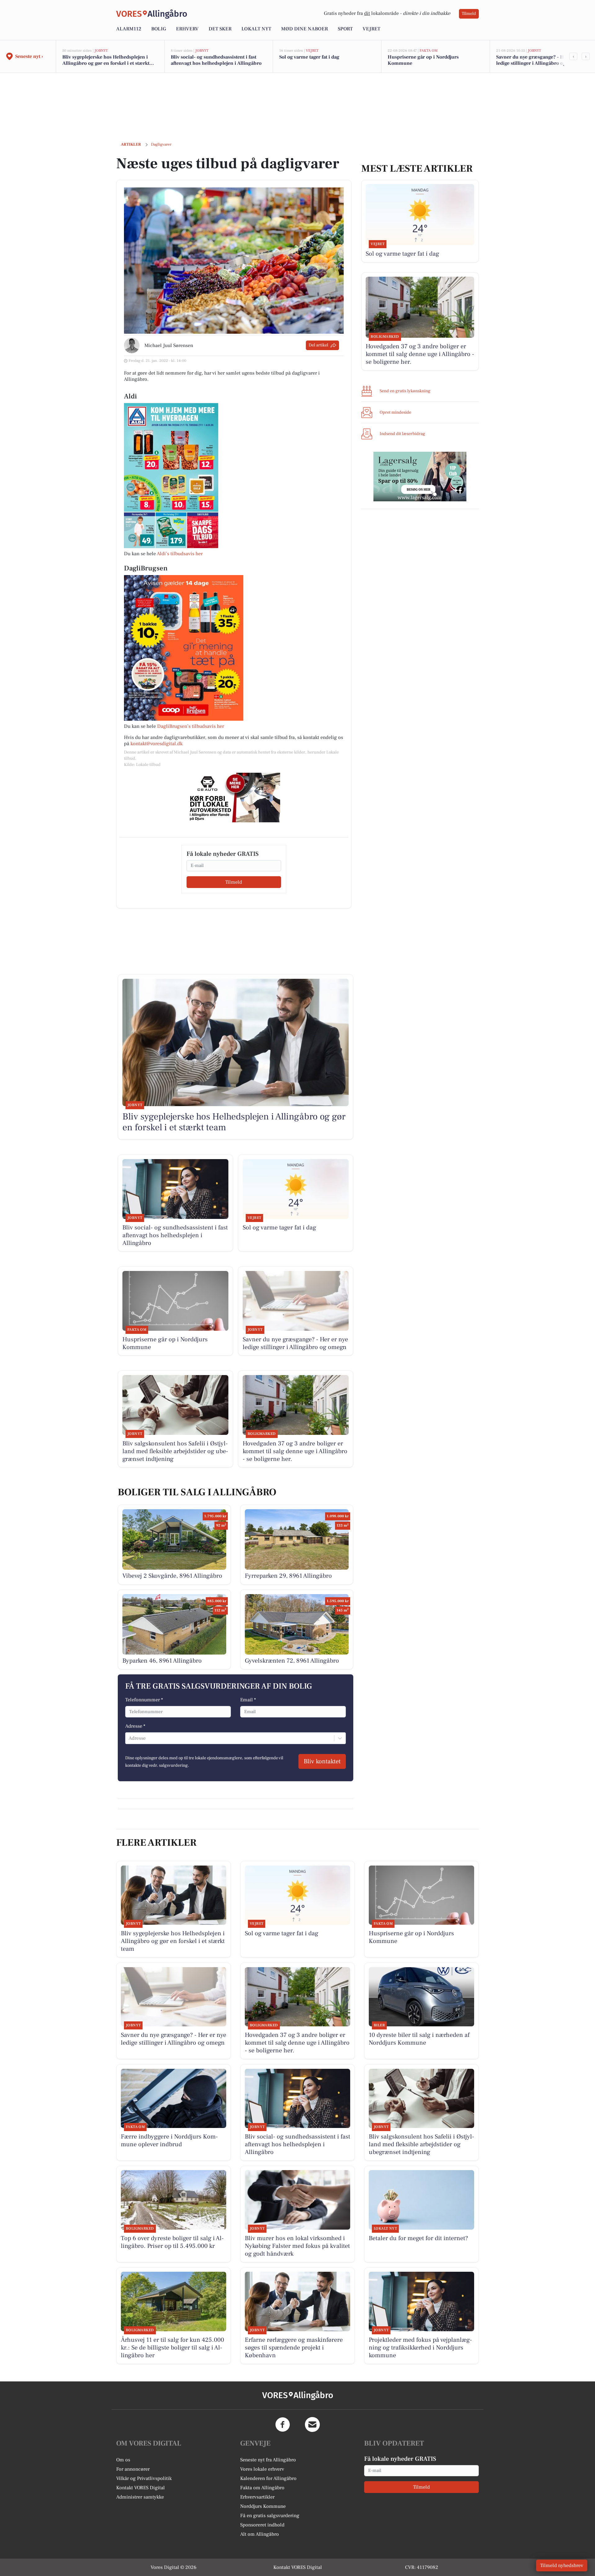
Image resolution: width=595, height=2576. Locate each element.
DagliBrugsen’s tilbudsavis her (191, 726)
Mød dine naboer (304, 29)
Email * (248, 1700)
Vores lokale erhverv (262, 2469)
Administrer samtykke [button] (140, 2497)
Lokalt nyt (256, 29)
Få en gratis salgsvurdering (270, 2516)
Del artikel (318, 345)
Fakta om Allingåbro (262, 2488)
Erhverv (187, 29)
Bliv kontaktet (322, 1761)
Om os (123, 2460)
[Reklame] (234, 798)
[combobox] (129, 1738)
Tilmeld (469, 14)
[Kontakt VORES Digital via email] (312, 2424)
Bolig (159, 29)
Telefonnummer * (144, 1700)
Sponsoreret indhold (262, 2525)
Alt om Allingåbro (260, 2534)
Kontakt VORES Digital (141, 2488)
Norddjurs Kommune (263, 2506)
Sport (345, 29)
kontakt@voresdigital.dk (156, 744)
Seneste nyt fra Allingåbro (268, 2460)
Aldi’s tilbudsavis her (180, 554)
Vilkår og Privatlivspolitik (144, 2478)
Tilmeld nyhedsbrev (562, 2565)
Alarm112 (129, 29)
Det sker (220, 29)
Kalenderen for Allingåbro (268, 2478)
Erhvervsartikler (257, 2497)
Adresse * (135, 1726)
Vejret (371, 29)
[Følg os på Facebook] (283, 2424)
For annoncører (133, 2469)
